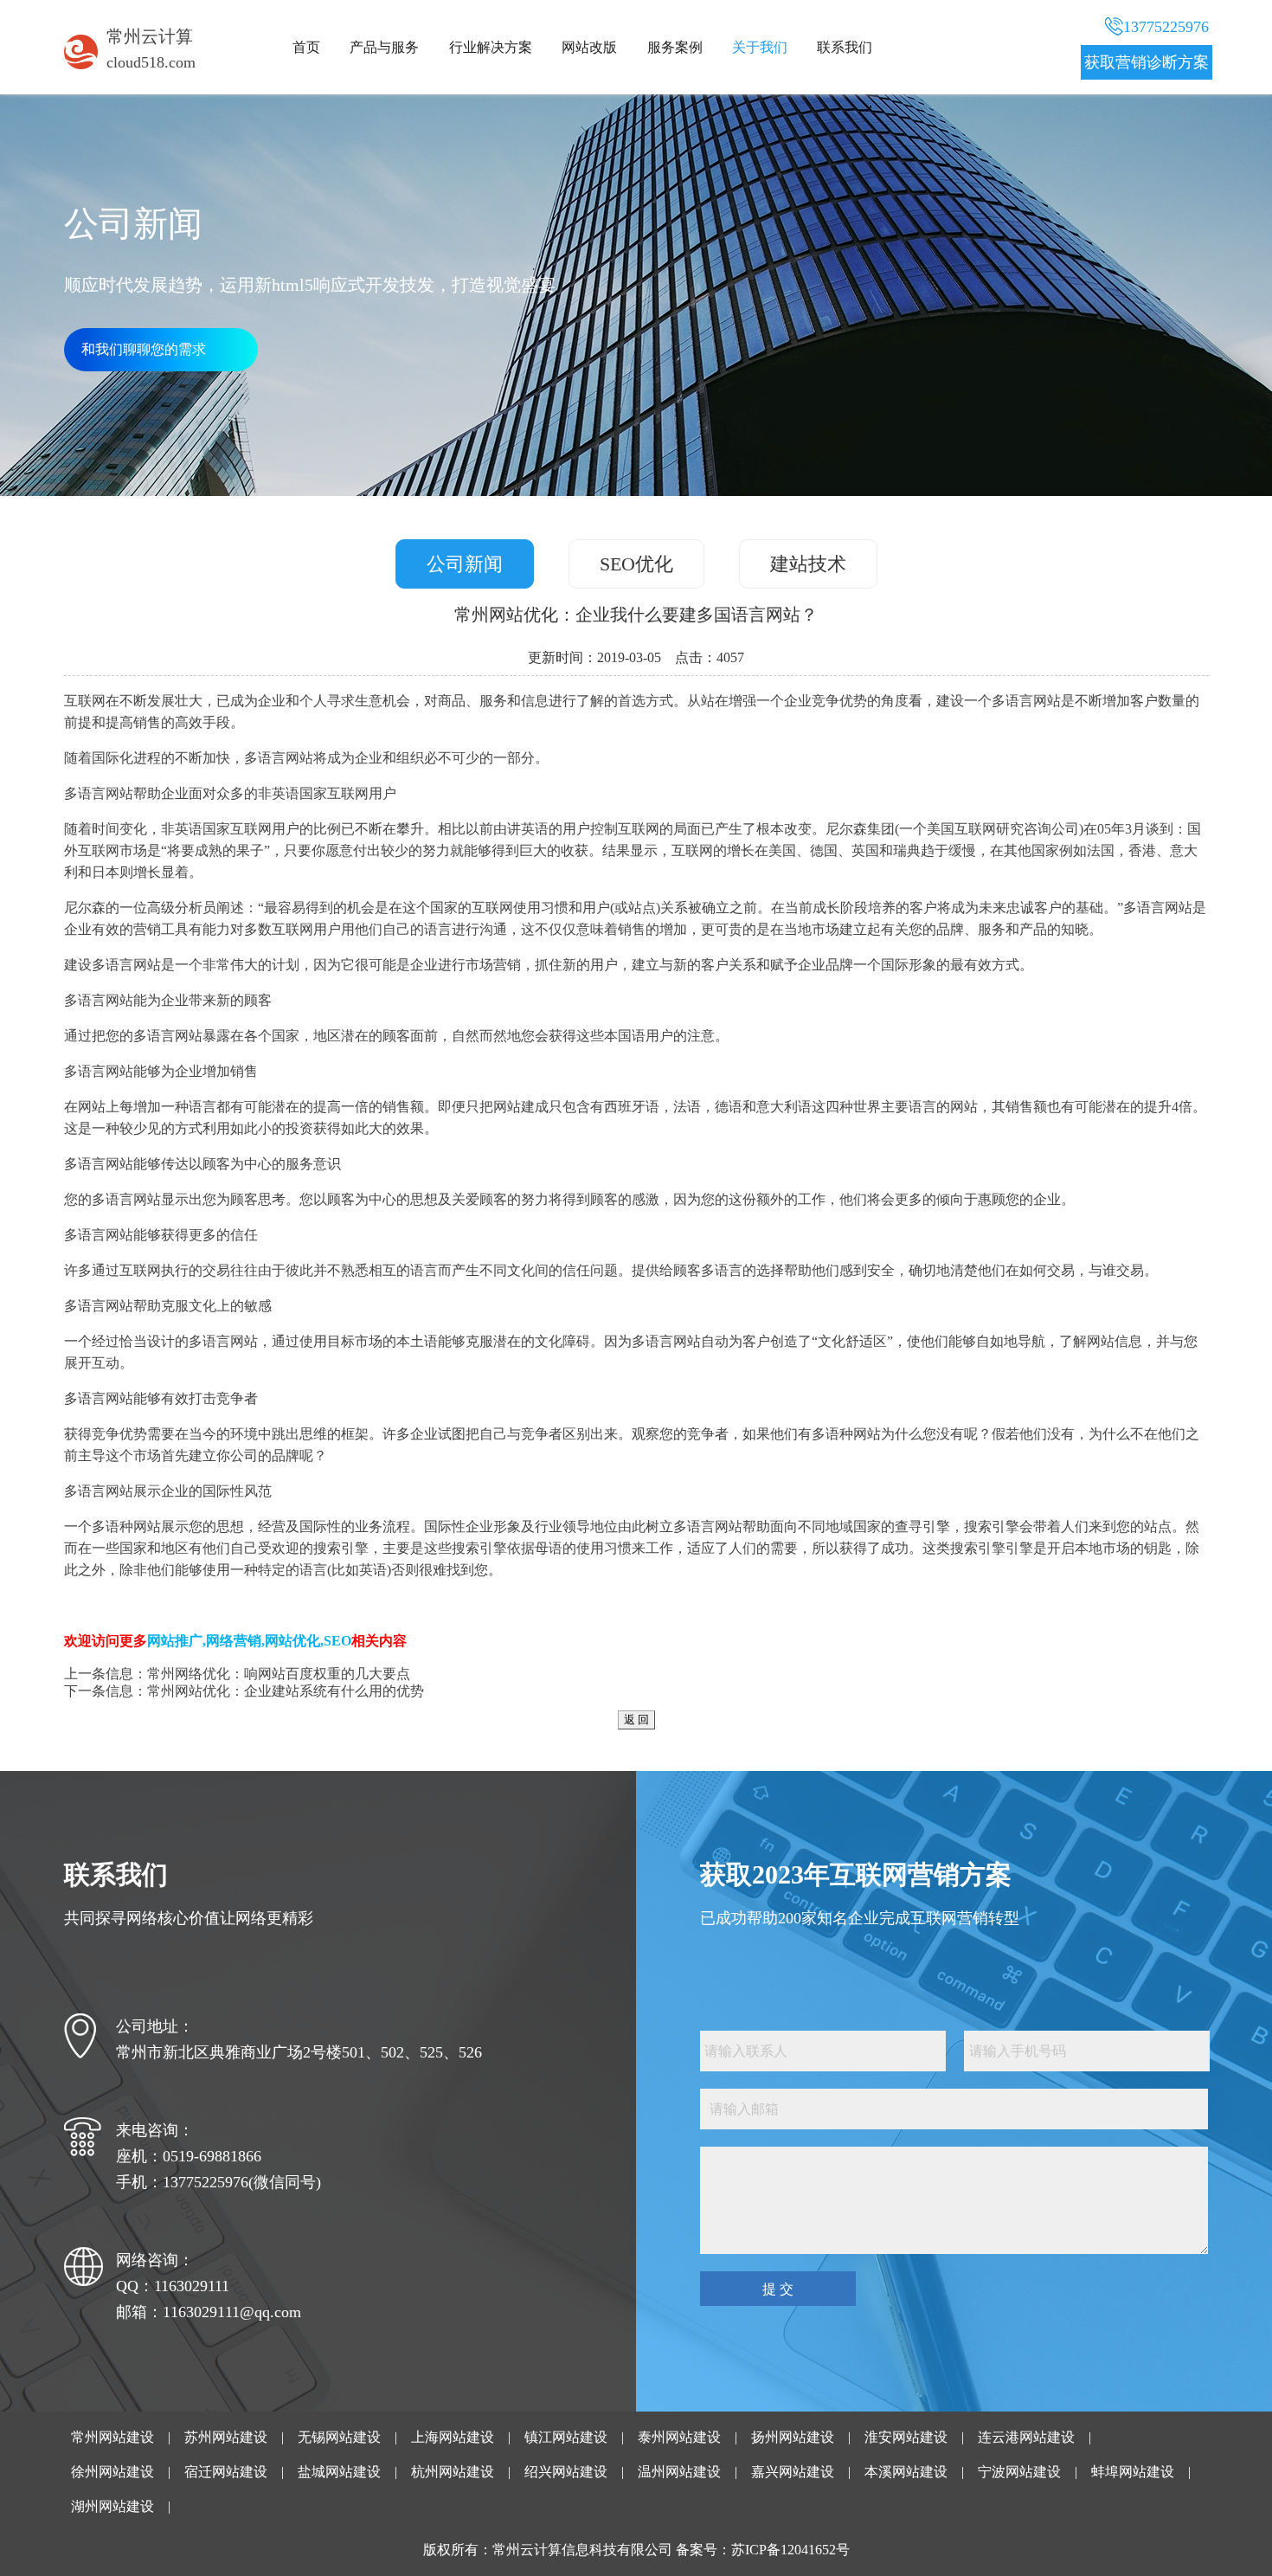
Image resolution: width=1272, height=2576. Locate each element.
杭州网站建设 (453, 2472)
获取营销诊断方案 (1147, 62)
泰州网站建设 (679, 2437)
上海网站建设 (453, 2437)
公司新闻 (465, 564)
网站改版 (589, 47)
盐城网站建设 (339, 2472)
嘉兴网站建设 (793, 2472)
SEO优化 (636, 564)
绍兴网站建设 (566, 2472)
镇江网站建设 (566, 2437)
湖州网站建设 (112, 2506)
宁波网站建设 (1019, 2472)
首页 (306, 47)
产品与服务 (384, 47)
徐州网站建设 (112, 2472)
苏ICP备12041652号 (790, 2550)
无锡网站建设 (339, 2437)
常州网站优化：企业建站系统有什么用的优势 (286, 1691)
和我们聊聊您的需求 (144, 349)
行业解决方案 (491, 47)
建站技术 (808, 564)
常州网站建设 (112, 2437)
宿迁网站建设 (226, 2472)
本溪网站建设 (906, 2472)
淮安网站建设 (906, 2437)
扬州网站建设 (793, 2437)
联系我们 (845, 47)
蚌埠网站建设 (1133, 2472)
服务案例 (675, 47)
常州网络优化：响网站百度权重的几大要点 (279, 1674)
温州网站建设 (679, 2472)
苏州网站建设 (226, 2437)
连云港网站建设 (1026, 2437)
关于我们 (760, 47)
